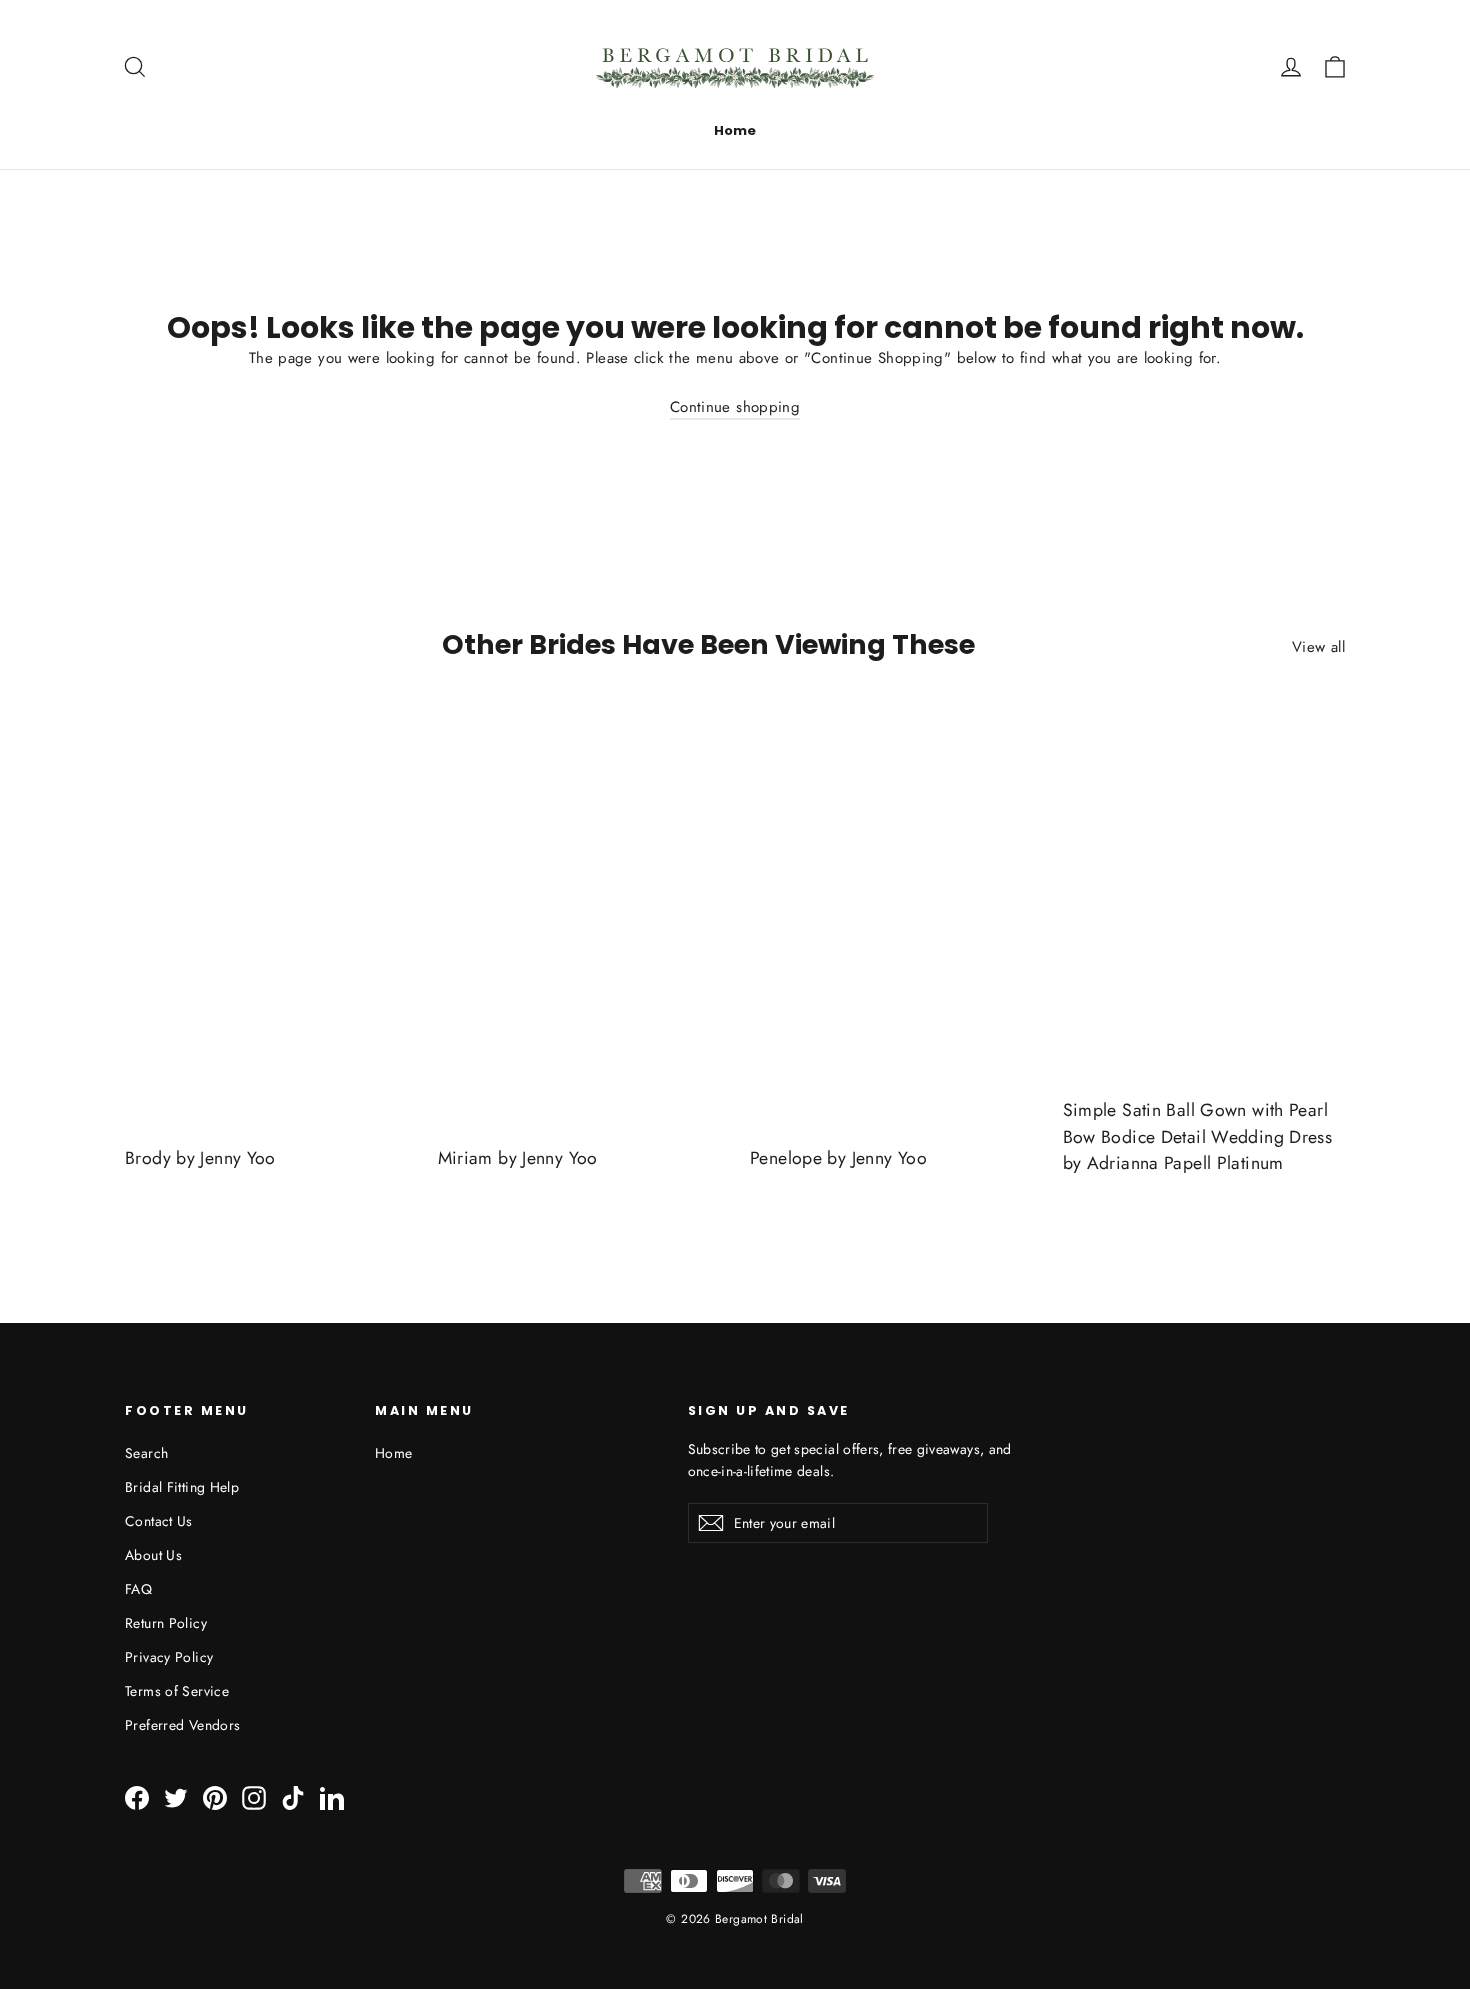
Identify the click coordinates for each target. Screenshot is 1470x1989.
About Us (153, 1555)
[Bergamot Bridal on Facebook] (137, 1798)
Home (735, 130)
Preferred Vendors (182, 1725)
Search (146, 1453)
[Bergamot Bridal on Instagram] (254, 1798)
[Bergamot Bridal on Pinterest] (215, 1798)
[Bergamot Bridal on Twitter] (176, 1798)
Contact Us (159, 1521)
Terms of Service (177, 1691)
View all (1318, 647)
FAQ (138, 1589)
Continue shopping (735, 407)
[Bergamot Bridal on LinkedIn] (332, 1798)
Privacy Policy (169, 1657)
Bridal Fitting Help (182, 1487)
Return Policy (166, 1623)
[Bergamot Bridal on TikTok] (293, 1798)
